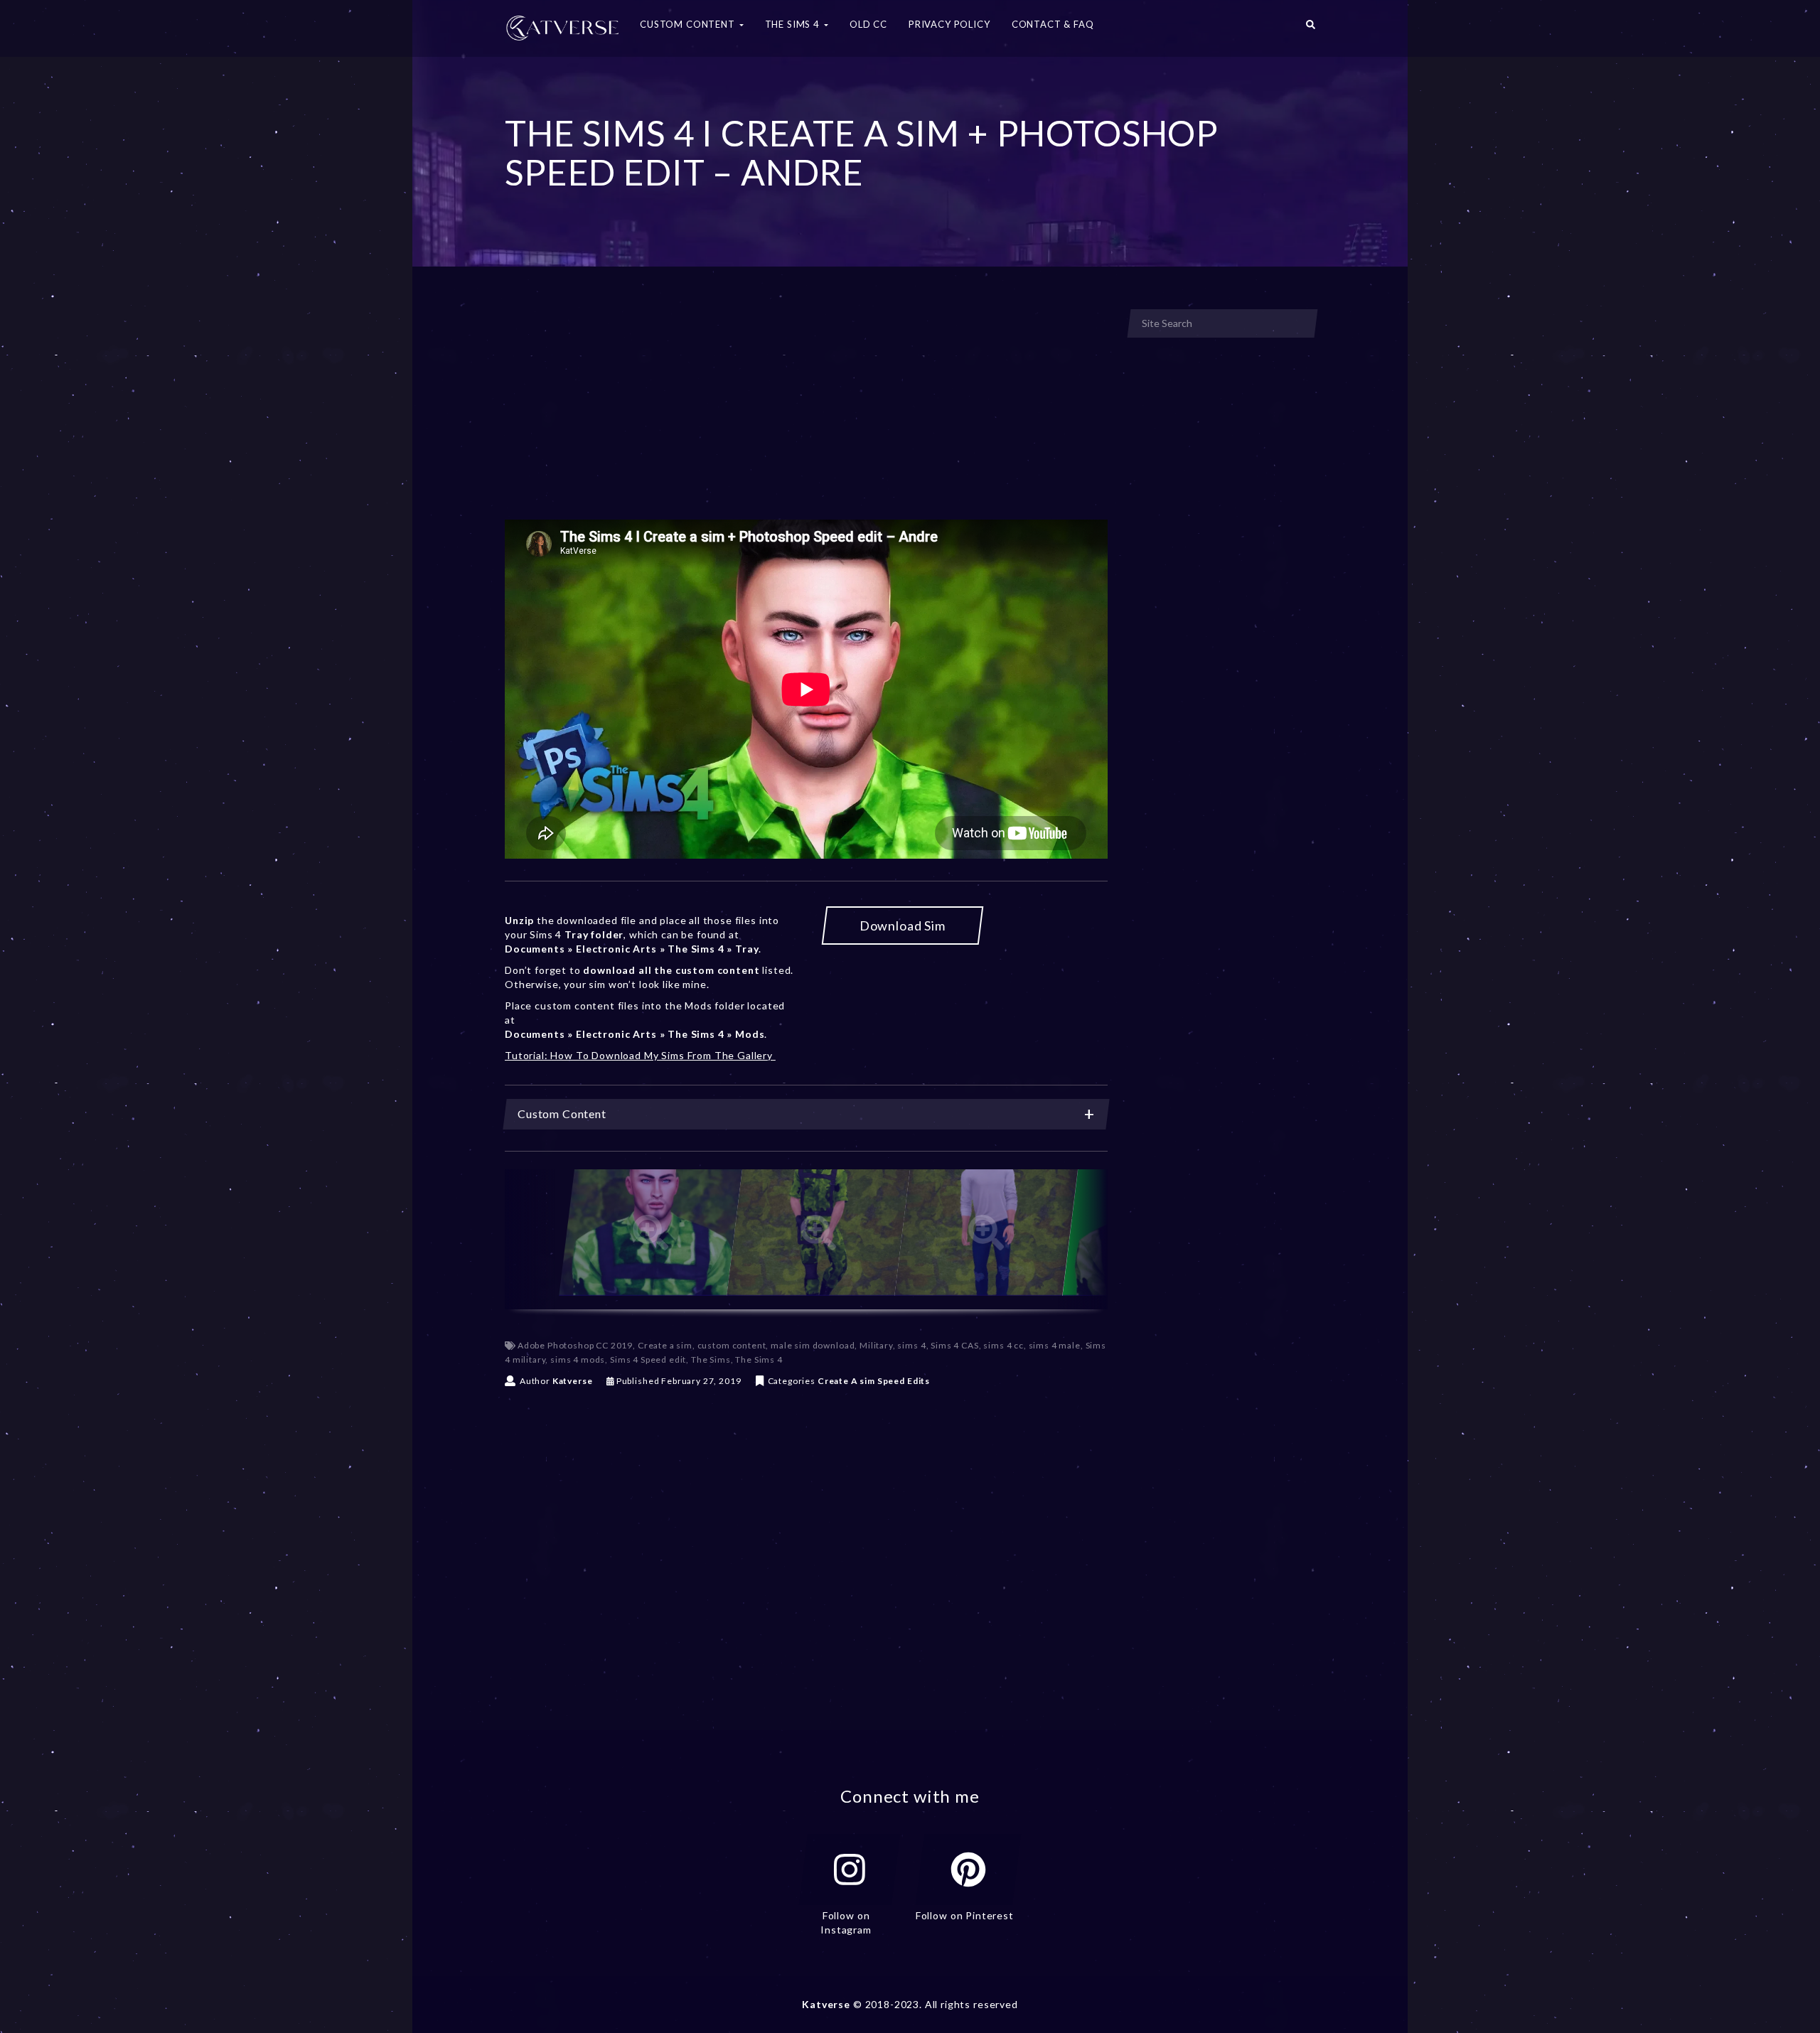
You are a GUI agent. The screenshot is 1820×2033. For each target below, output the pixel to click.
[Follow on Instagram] (850, 1870)
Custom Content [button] (689, 24)
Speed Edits (904, 1381)
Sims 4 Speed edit (648, 1359)
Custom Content (562, 1114)
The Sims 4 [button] (794, 24)
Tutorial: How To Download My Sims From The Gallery (640, 1055)
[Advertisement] (806, 414)
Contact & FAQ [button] (1053, 24)
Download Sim (903, 926)
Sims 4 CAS (954, 1345)
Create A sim (846, 1381)
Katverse (573, 1381)
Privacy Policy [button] (949, 24)
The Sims (711, 1359)
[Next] (1083, 1239)
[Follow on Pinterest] (968, 1870)
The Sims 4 (759, 1359)
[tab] (806, 1114)
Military (876, 1345)
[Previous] (530, 1239)
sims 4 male (1055, 1345)
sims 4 (911, 1345)
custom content (732, 1345)
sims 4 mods (578, 1359)
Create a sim (665, 1345)
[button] (1311, 28)
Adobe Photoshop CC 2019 (575, 1345)
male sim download (813, 1345)
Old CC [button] (868, 24)
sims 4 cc (1003, 1345)
